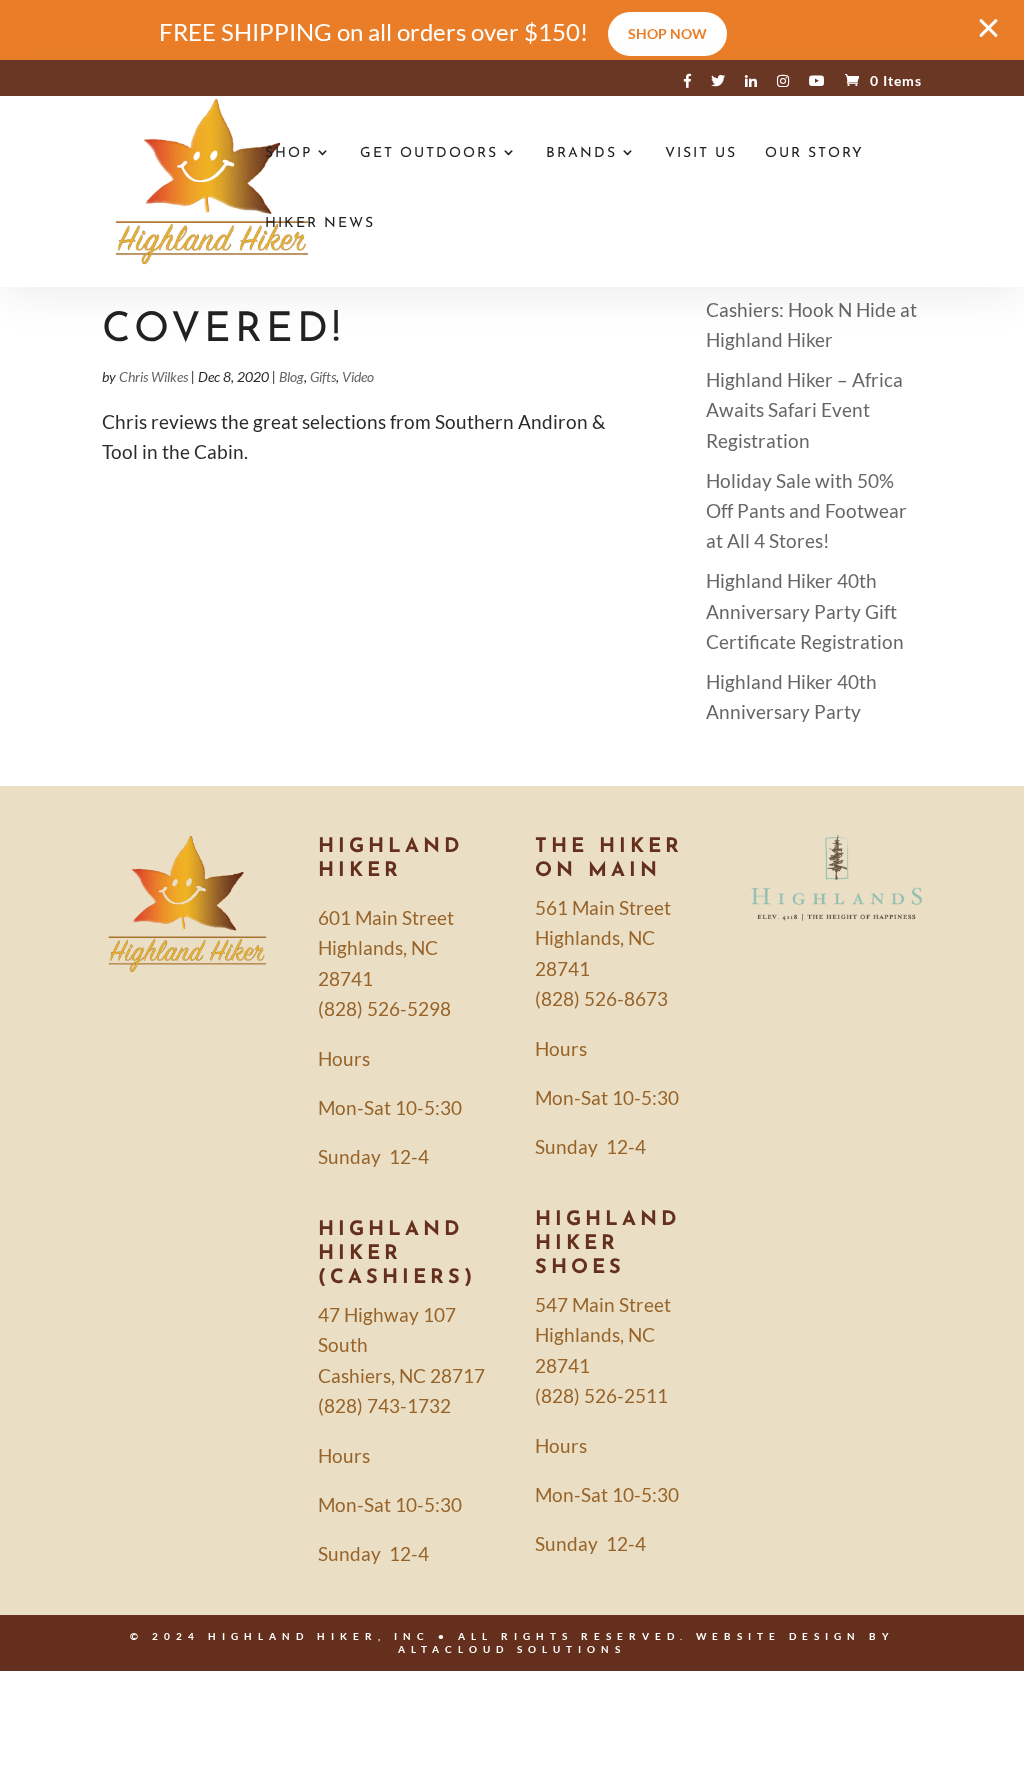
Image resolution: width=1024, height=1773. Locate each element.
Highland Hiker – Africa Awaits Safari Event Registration (804, 410)
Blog (291, 376)
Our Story (814, 154)
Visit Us (701, 154)
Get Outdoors (429, 154)
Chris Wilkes (153, 376)
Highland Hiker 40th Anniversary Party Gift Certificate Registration (805, 611)
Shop (288, 154)
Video (358, 376)
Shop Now (667, 33)
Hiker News (320, 224)
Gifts (323, 376)
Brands (581, 154)
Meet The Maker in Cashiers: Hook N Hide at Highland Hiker (811, 309)
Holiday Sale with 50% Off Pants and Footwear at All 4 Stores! (806, 511)
